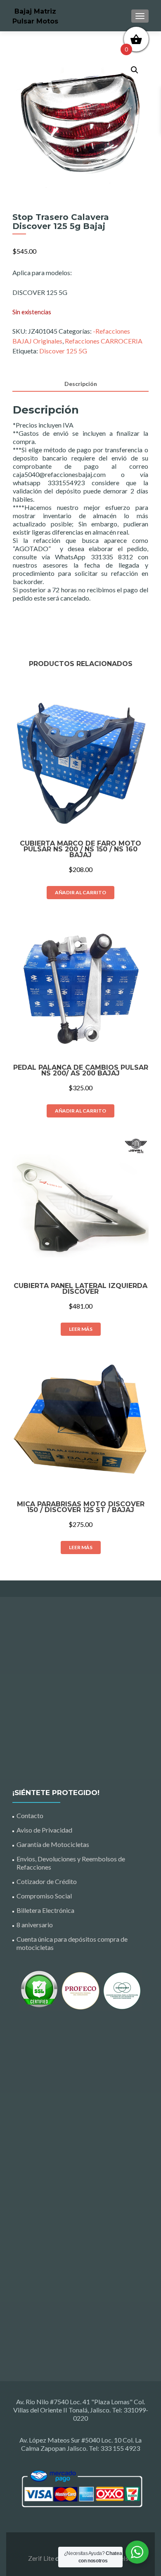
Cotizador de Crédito (47, 1881)
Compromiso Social (44, 1896)
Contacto (30, 1815)
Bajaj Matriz (35, 11)
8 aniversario (35, 1925)
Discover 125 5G (63, 351)
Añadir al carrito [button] (80, 892)
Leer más (81, 1329)
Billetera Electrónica (45, 1910)
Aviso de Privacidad (44, 1830)
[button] (135, 70)
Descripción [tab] (81, 384)
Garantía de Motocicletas (53, 1844)
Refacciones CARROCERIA (104, 341)
